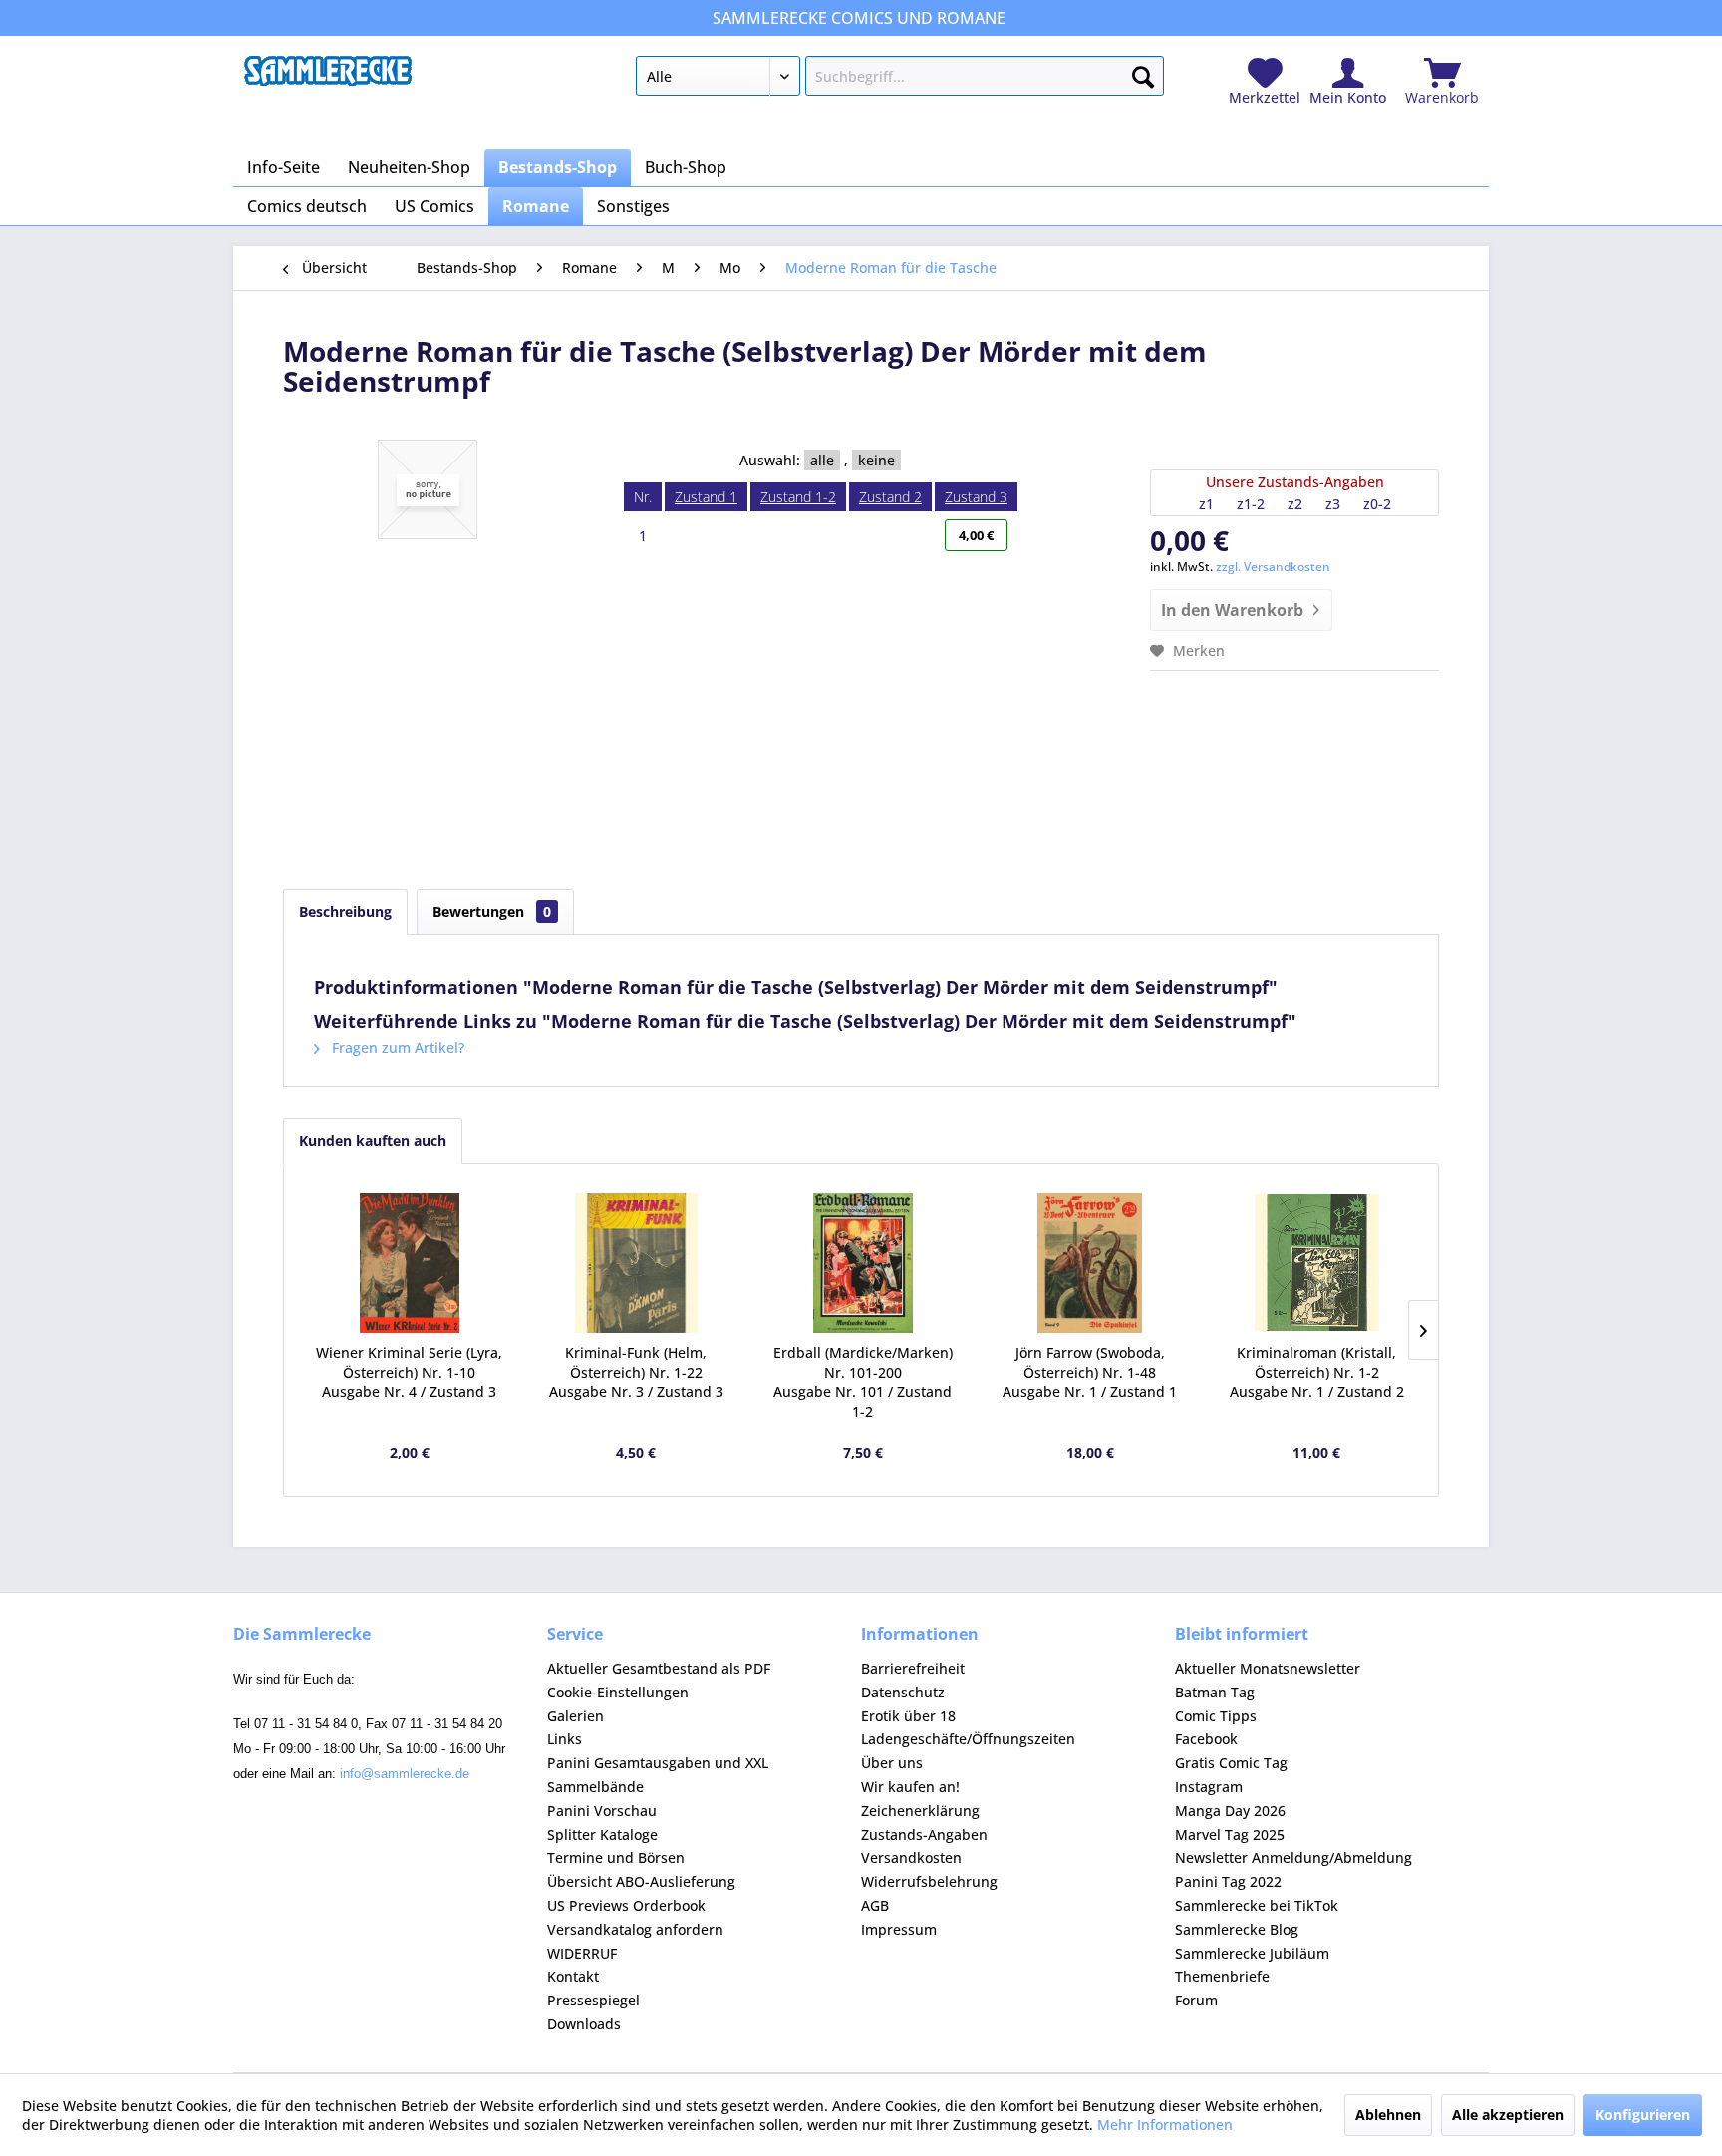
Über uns (892, 1763)
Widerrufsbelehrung (929, 1881)
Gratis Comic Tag (1231, 1763)
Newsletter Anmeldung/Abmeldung (1293, 1857)
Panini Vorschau (602, 1811)
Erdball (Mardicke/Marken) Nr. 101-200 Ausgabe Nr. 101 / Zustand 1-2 (863, 1382)
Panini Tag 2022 (1228, 1881)
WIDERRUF (582, 1953)
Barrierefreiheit (913, 1668)
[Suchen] (1143, 73)
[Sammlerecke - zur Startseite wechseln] (328, 81)
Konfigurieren (1643, 2115)
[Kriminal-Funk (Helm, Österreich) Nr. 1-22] (637, 1263)
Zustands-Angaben (924, 1835)
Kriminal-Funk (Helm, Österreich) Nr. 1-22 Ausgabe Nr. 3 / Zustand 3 (636, 1372)
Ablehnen (1388, 2115)
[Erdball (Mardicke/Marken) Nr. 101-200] (863, 1263)
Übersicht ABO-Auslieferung (641, 1881)
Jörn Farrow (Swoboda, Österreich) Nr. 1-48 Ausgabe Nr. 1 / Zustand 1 (1090, 1372)
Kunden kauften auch (373, 1141)
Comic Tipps (1216, 1716)
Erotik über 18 (908, 1716)
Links (565, 1739)
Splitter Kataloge (602, 1835)
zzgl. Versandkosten (1273, 567)
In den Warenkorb (1232, 610)
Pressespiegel (593, 2000)
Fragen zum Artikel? (396, 1047)
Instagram (1209, 1787)
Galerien (575, 1716)
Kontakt (573, 1976)
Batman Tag (1215, 1692)
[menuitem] (899, 80)
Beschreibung (345, 912)
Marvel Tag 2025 (1230, 1835)
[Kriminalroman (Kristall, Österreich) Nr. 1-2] (1316, 1263)
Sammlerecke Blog (1237, 1929)
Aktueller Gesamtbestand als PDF (659, 1668)
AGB (875, 1905)
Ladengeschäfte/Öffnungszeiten (968, 1739)
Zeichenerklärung (920, 1811)
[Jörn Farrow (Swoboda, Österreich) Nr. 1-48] (1090, 1263)
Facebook (1206, 1739)
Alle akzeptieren (1508, 2115)
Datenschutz (903, 1692)
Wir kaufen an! (910, 1787)
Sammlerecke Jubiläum (1252, 1953)
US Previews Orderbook (626, 1905)
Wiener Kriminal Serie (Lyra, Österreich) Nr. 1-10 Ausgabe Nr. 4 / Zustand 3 (409, 1372)
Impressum (899, 1929)
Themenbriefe (1222, 1976)
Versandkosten (911, 1857)
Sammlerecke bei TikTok (1257, 1905)
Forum (1196, 2000)
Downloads (584, 2024)
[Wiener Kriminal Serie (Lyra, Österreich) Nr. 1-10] (410, 1263)
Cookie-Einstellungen (618, 1692)
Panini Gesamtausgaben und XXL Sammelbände (658, 1775)
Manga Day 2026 (1230, 1811)
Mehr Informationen (1165, 2125)
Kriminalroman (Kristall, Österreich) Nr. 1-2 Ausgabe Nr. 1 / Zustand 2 (1317, 1372)
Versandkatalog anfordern (635, 1929)
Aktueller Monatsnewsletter (1268, 1668)
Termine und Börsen (616, 1857)
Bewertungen (492, 912)
